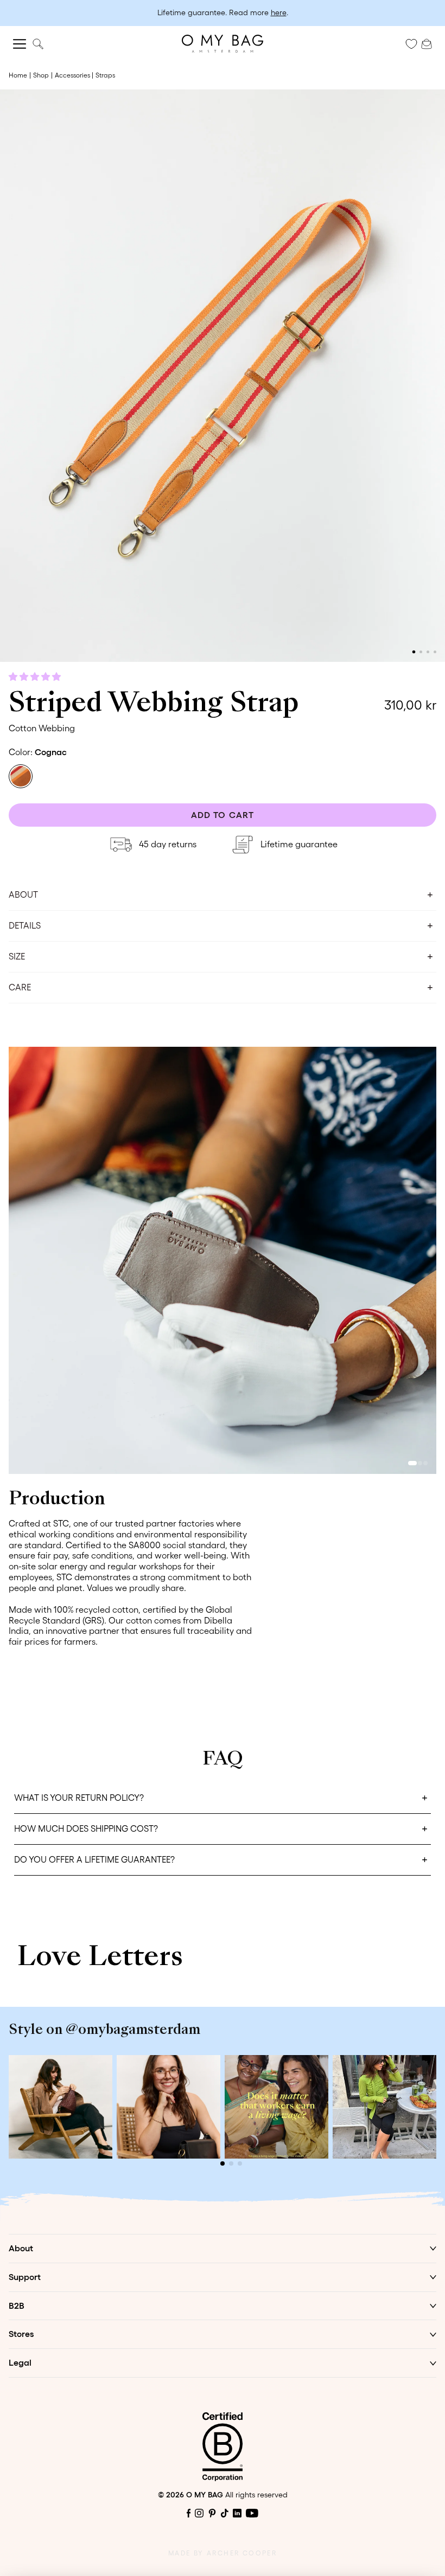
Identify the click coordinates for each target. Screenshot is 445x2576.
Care (20, 987)
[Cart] (427, 43)
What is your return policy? (79, 1798)
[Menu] (20, 44)
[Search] (38, 44)
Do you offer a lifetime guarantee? (94, 1859)
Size (17, 956)
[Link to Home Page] (222, 44)
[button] (36, 677)
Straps (105, 75)
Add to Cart (223, 815)
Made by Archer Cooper (223, 2553)
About (23, 894)
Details (25, 925)
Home (18, 75)
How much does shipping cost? (86, 1828)
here (279, 12)
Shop (41, 75)
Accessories (72, 75)
